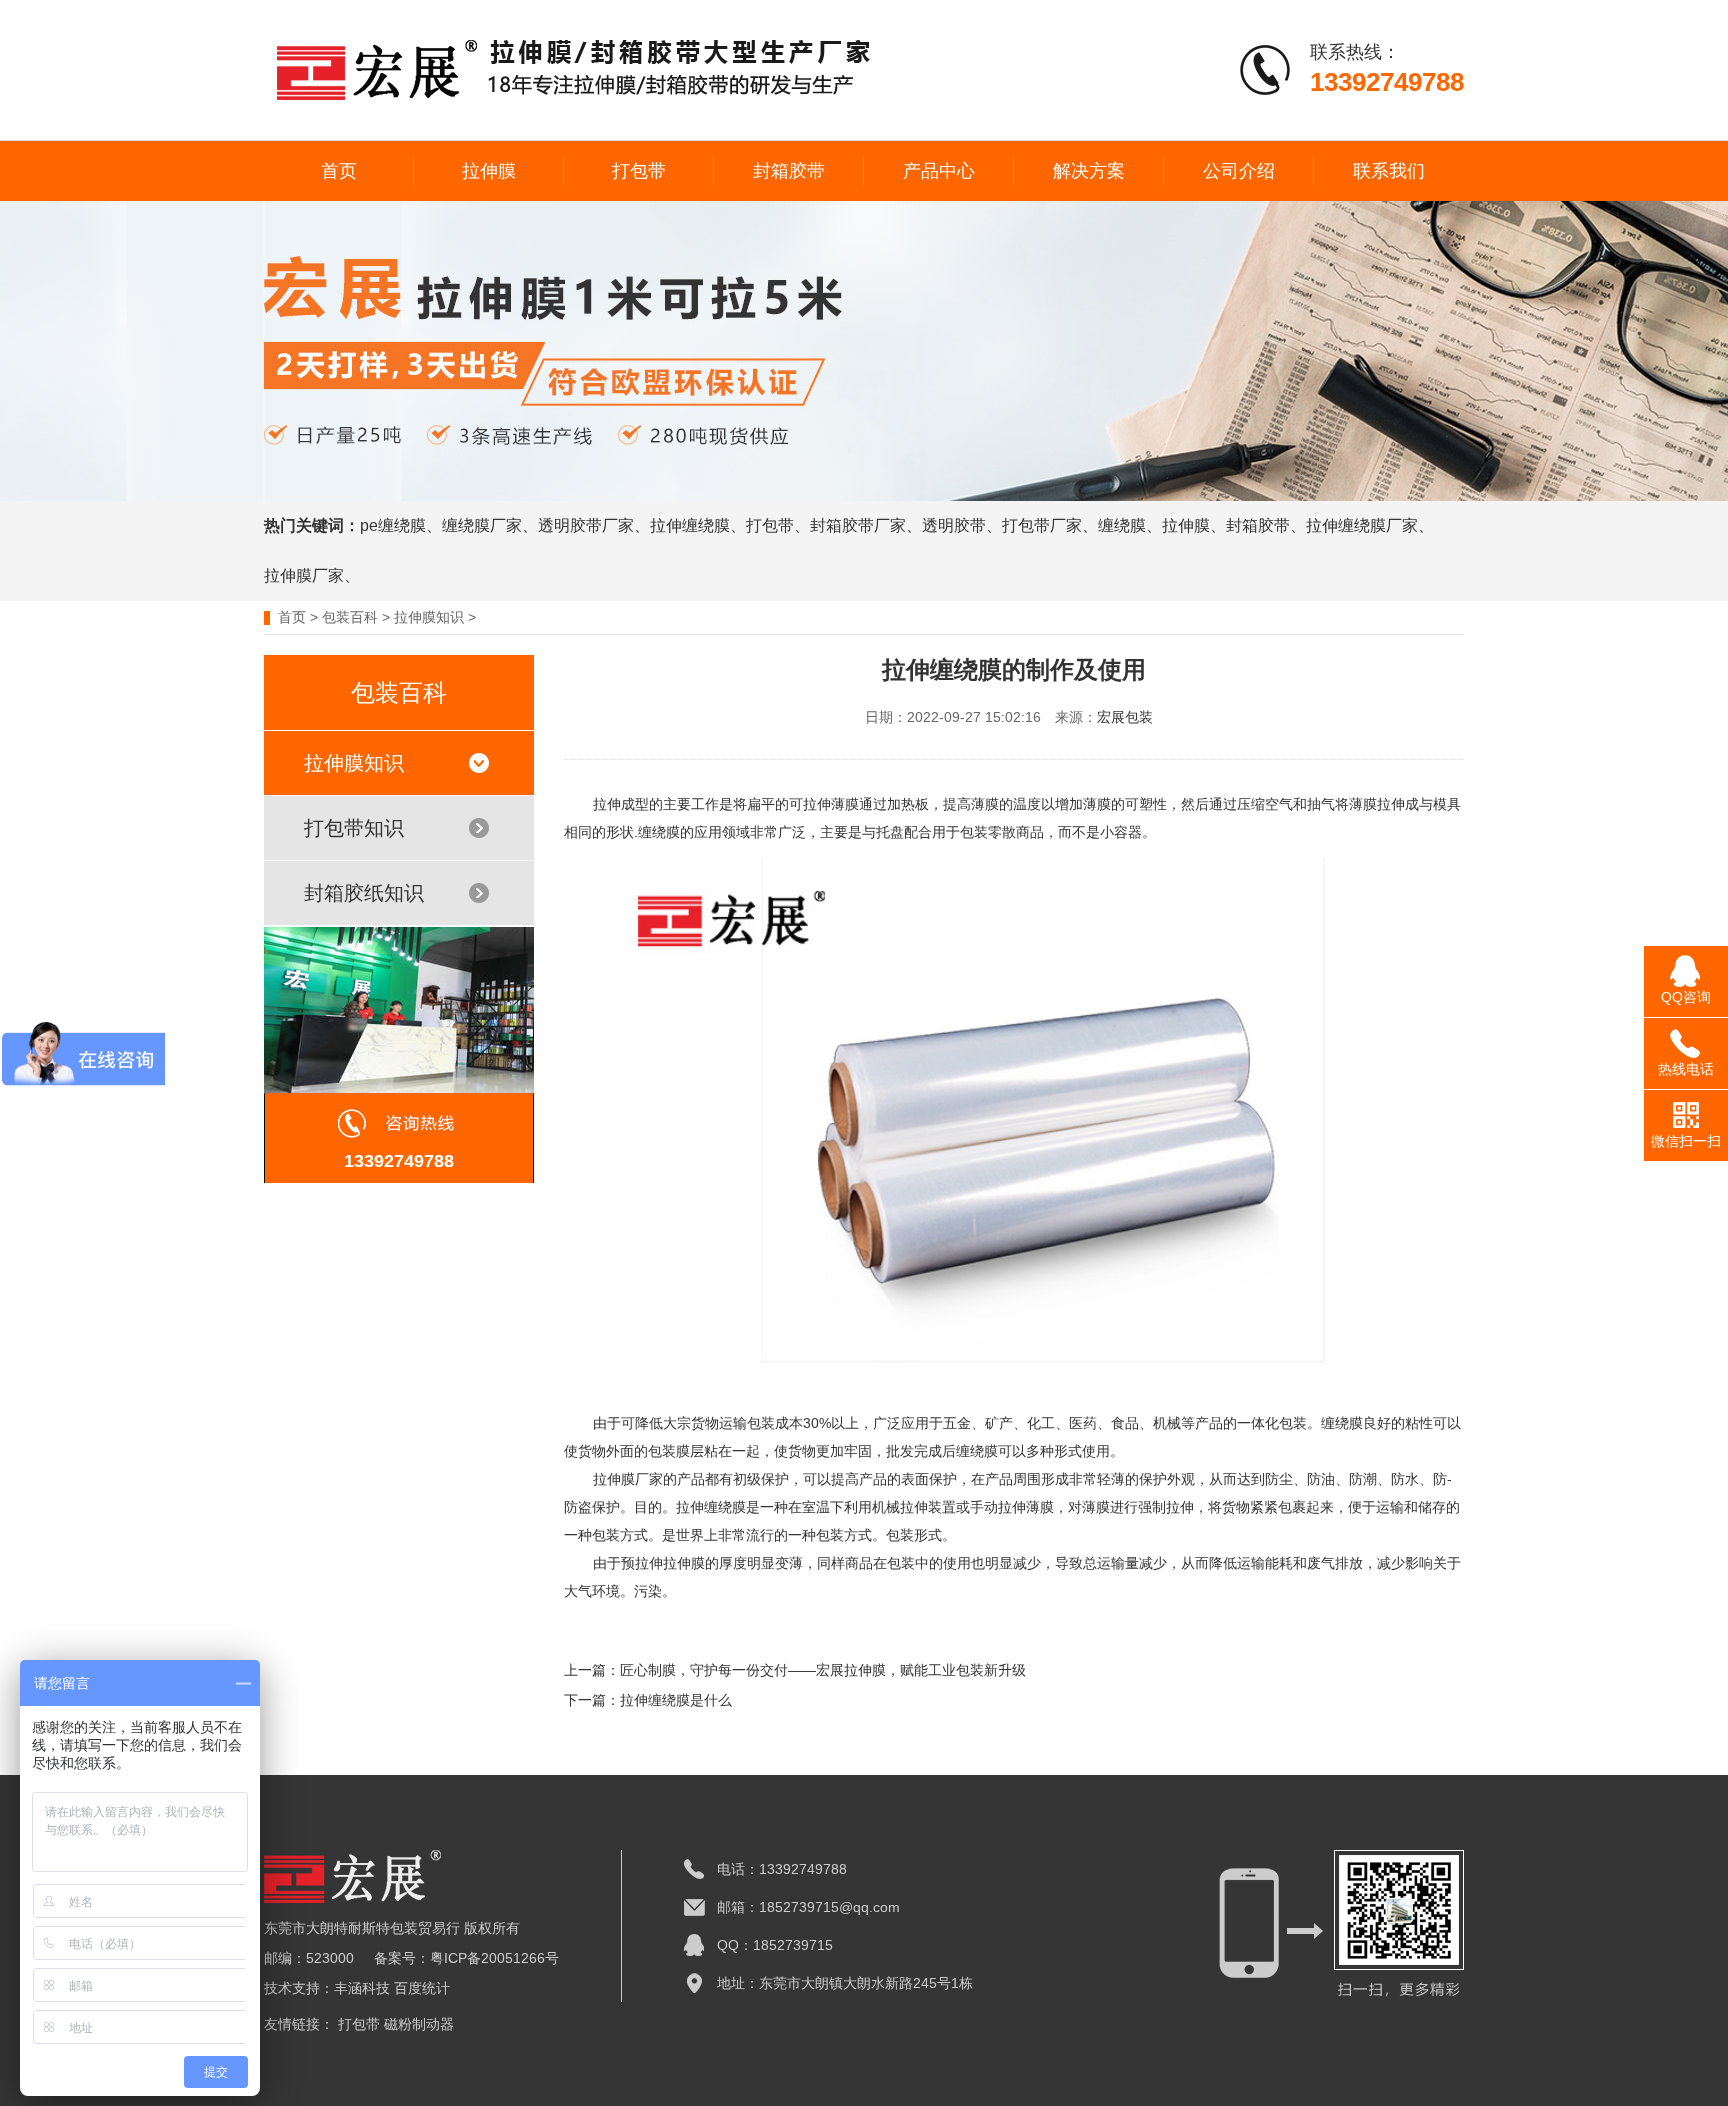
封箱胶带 (789, 171)
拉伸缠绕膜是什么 (676, 1700)
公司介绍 (1239, 171)
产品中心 (939, 171)
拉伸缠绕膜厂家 (1362, 525)
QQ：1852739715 (775, 1945)
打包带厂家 (1042, 525)
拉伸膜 (489, 171)
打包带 (639, 171)
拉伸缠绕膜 (690, 525)
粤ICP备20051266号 (494, 1958)
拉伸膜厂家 (304, 575)
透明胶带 (954, 525)
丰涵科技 (362, 1988)
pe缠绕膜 (393, 525)
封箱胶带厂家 (858, 525)
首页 (339, 171)
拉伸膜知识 (429, 617)
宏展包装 (1125, 717)
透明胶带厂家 (586, 525)
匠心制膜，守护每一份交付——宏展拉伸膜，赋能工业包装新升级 (823, 1670)
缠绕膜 (1122, 525)
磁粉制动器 (419, 2024)
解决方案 (1089, 171)
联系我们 (1389, 171)
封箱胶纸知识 (364, 893)
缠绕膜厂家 (482, 525)
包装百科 (350, 617)
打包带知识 (354, 828)
